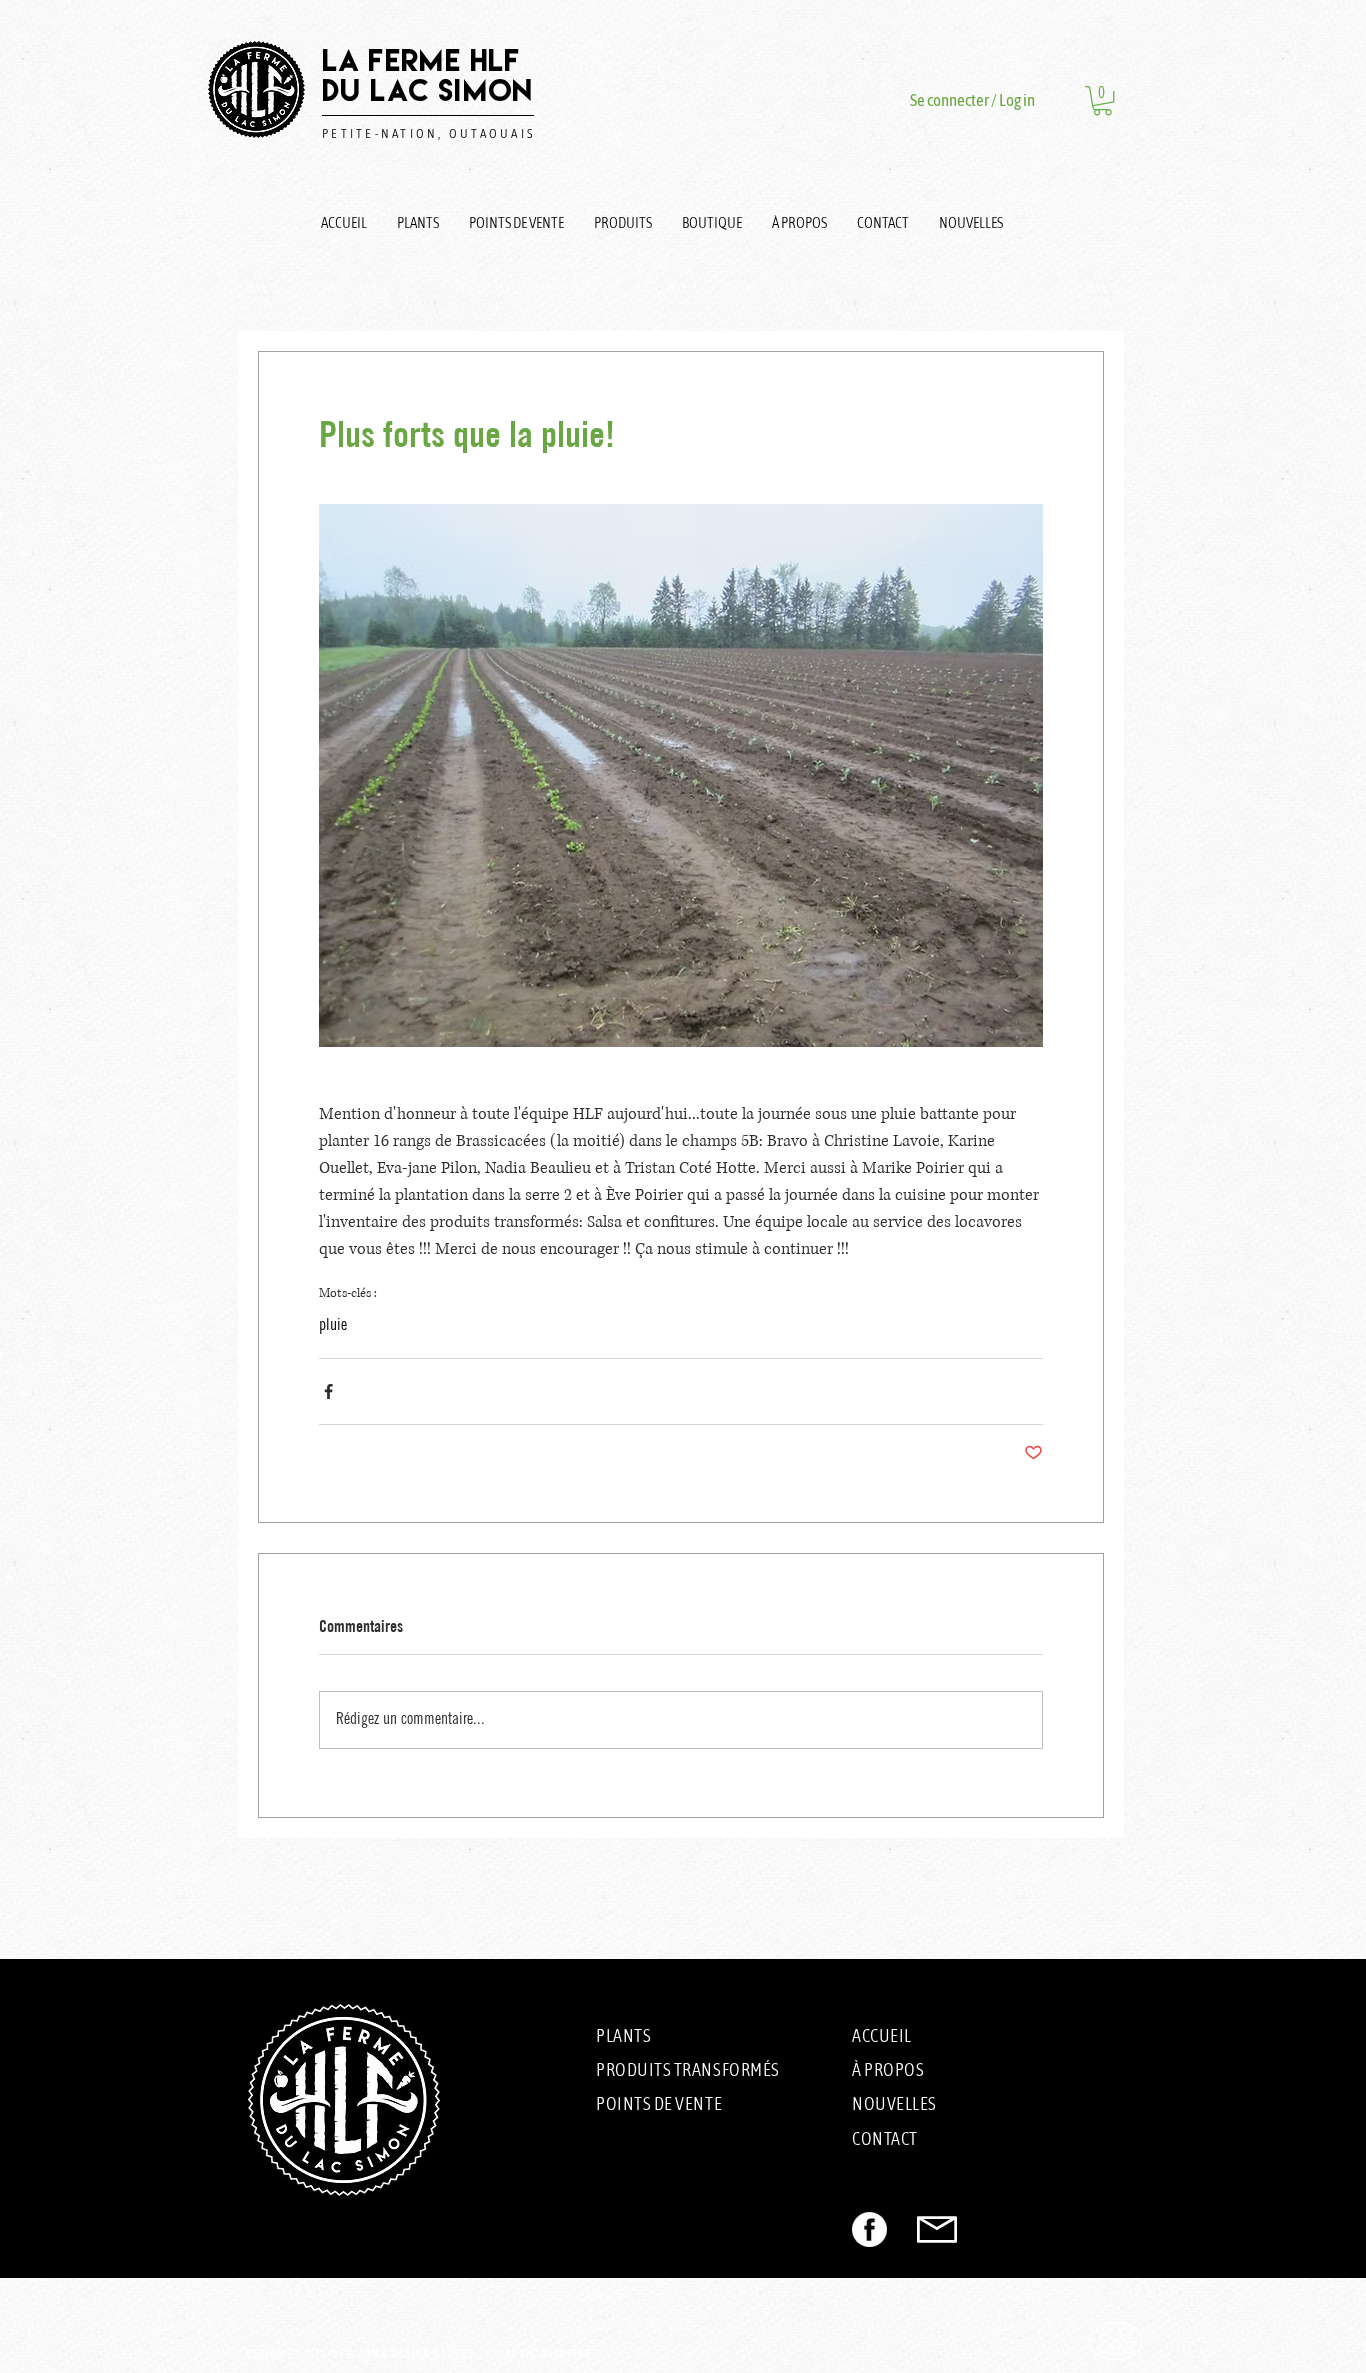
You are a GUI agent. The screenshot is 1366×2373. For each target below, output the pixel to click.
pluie (333, 1326)
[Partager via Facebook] (328, 1391)
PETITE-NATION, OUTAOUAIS (428, 133)
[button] (1102, 100)
